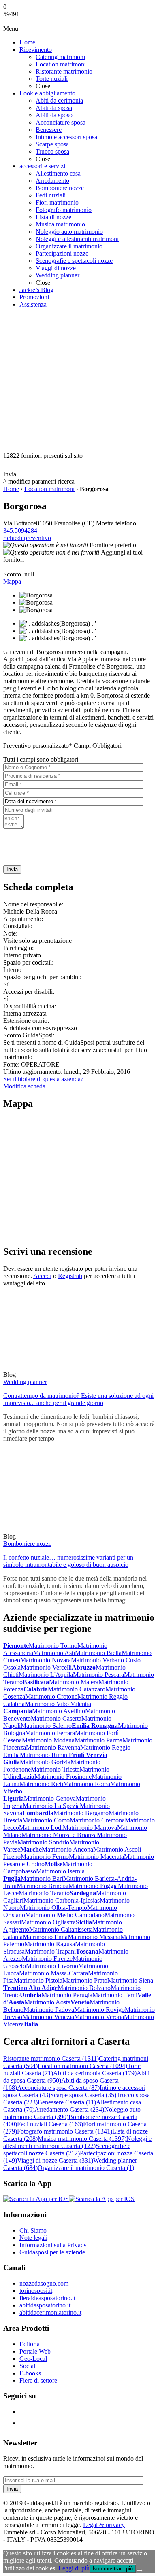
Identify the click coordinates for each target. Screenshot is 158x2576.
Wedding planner (25, 1382)
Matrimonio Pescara (98, 1675)
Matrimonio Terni (115, 1995)
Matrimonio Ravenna (53, 1747)
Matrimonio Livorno (52, 1966)
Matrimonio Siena (130, 1980)
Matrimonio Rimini (44, 1755)
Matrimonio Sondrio (43, 1842)
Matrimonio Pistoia (38, 1980)
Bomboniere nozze (27, 1544)
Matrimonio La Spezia (51, 1806)
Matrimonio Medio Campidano (65, 1915)
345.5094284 (20, 530)
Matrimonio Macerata (96, 1857)
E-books (30, 2373)
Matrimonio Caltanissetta (61, 1929)
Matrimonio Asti (54, 1653)
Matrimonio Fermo (45, 1857)
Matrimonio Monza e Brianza (59, 1835)
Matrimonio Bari (42, 1879)
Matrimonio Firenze (47, 1959)
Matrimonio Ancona (67, 1849)
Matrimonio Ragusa (50, 1944)
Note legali (33, 2238)
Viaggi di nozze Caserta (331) (55, 2160)
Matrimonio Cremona (97, 1820)
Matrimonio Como (46, 1820)
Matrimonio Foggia (93, 1886)
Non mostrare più (113, 2569)
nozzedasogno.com (44, 2283)
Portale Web (35, 2351)
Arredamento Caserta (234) (69, 2109)
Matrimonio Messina (94, 1937)
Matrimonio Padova (49, 2010)
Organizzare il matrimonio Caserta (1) (86, 2168)
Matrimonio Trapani (50, 1951)
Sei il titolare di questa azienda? (43, 1079)
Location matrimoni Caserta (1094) (82, 2066)
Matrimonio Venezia (48, 2017)
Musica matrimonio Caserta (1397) (82, 2139)
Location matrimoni (49, 489)
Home (11, 489)
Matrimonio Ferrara (50, 1733)
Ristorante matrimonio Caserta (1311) (51, 2058)
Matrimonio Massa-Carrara (53, 1973)
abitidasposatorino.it (45, 2305)
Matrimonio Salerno (46, 1726)
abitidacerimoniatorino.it (50, 2312)
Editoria (30, 2344)
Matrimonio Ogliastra (48, 1922)
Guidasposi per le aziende (52, 2252)
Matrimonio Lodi (41, 1828)
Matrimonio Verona (99, 2017)
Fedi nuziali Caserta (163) (50, 2124)
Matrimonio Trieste (55, 1769)
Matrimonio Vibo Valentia (58, 1704)
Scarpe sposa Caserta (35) (83, 2095)
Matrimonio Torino (53, 1646)
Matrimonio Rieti (41, 1784)
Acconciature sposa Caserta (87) (58, 2088)
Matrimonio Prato (85, 1980)
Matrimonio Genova (50, 1798)
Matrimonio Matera (74, 1682)
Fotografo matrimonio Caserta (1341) (65, 2131)
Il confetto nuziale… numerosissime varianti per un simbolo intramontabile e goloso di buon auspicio (68, 1561)
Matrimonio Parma (98, 1740)
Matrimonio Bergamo (81, 1813)
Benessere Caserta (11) (67, 2102)
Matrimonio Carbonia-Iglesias (62, 1900)
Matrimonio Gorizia (45, 1762)
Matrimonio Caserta (56, 1718)
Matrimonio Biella (98, 1653)
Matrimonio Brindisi (43, 1886)
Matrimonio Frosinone (63, 1777)
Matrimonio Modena (48, 1740)
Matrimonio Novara (46, 1660)
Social (27, 2366)
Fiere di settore (38, 2380)
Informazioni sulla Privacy (53, 2245)
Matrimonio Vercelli (46, 1667)
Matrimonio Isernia (60, 1871)
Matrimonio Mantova (90, 1828)
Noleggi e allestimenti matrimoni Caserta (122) (77, 2142)
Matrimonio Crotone (51, 1697)
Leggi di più (74, 2568)
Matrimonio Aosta (47, 2002)
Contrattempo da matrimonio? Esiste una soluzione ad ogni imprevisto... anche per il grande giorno (78, 1399)
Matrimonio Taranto (44, 1893)
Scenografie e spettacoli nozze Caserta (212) (67, 2149)
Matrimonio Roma (87, 1784)
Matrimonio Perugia (67, 1995)
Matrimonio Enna (45, 1937)
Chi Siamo (33, 2230)
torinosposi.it (36, 2291)
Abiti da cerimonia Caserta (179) (95, 2073)
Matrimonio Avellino (59, 1711)
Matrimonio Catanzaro (77, 1689)
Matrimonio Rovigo (99, 2010)
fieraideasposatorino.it (47, 2298)
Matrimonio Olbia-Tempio (53, 1908)
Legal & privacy (104, 2525)
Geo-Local (33, 2359)
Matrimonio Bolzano (84, 1988)
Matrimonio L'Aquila (46, 1675)
